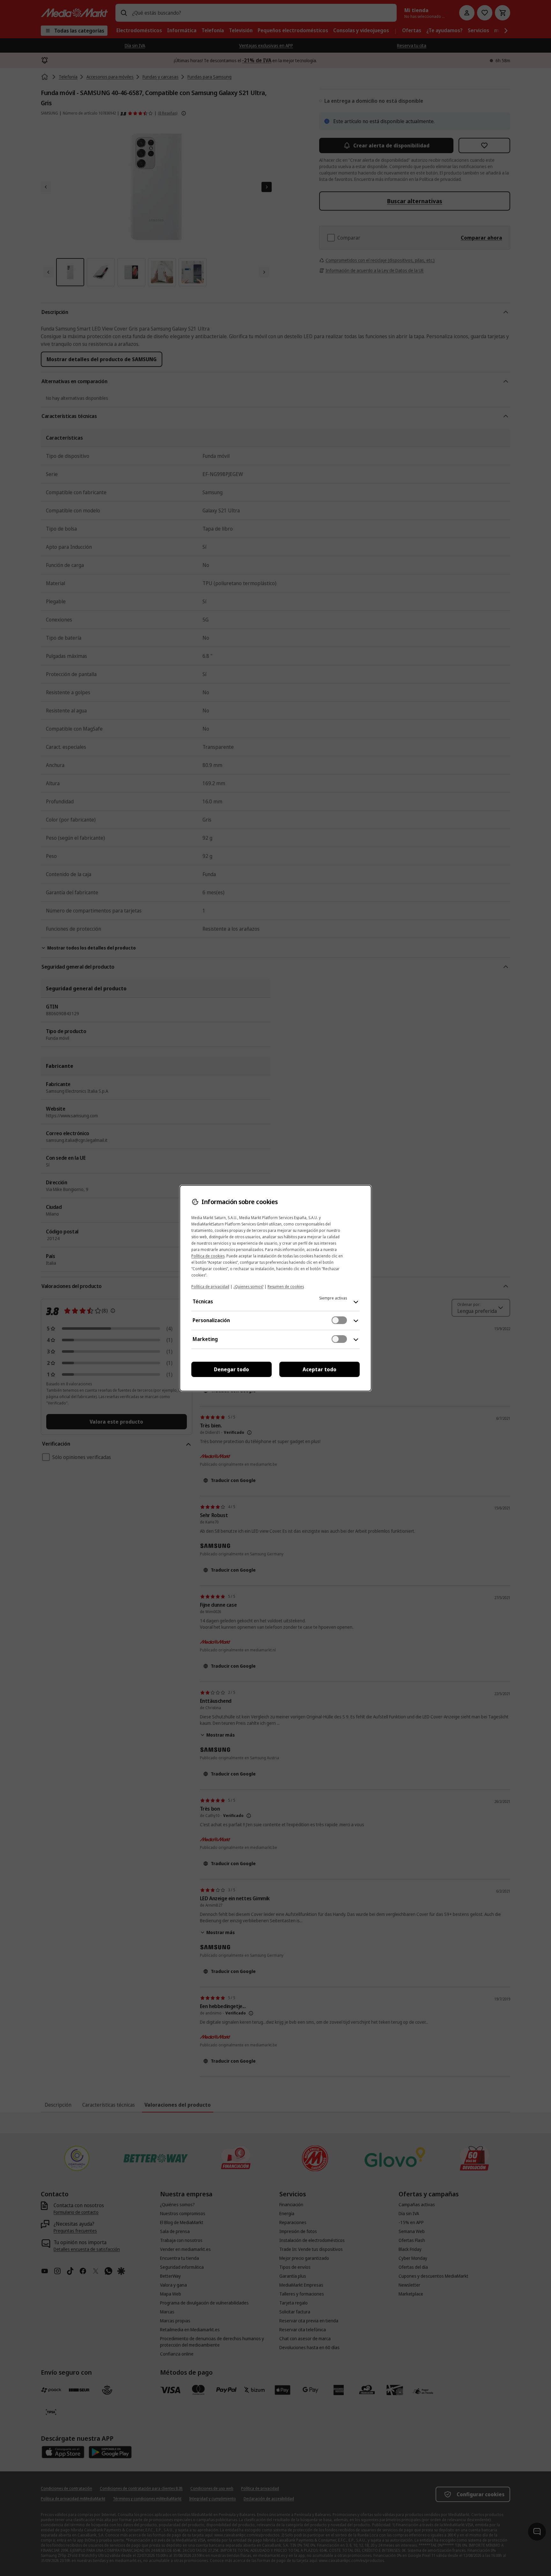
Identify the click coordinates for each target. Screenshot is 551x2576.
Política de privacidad (210, 1287)
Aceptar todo (320, 1369)
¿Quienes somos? (248, 1287)
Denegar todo (231, 1369)
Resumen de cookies (286, 1287)
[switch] (339, 1320)
